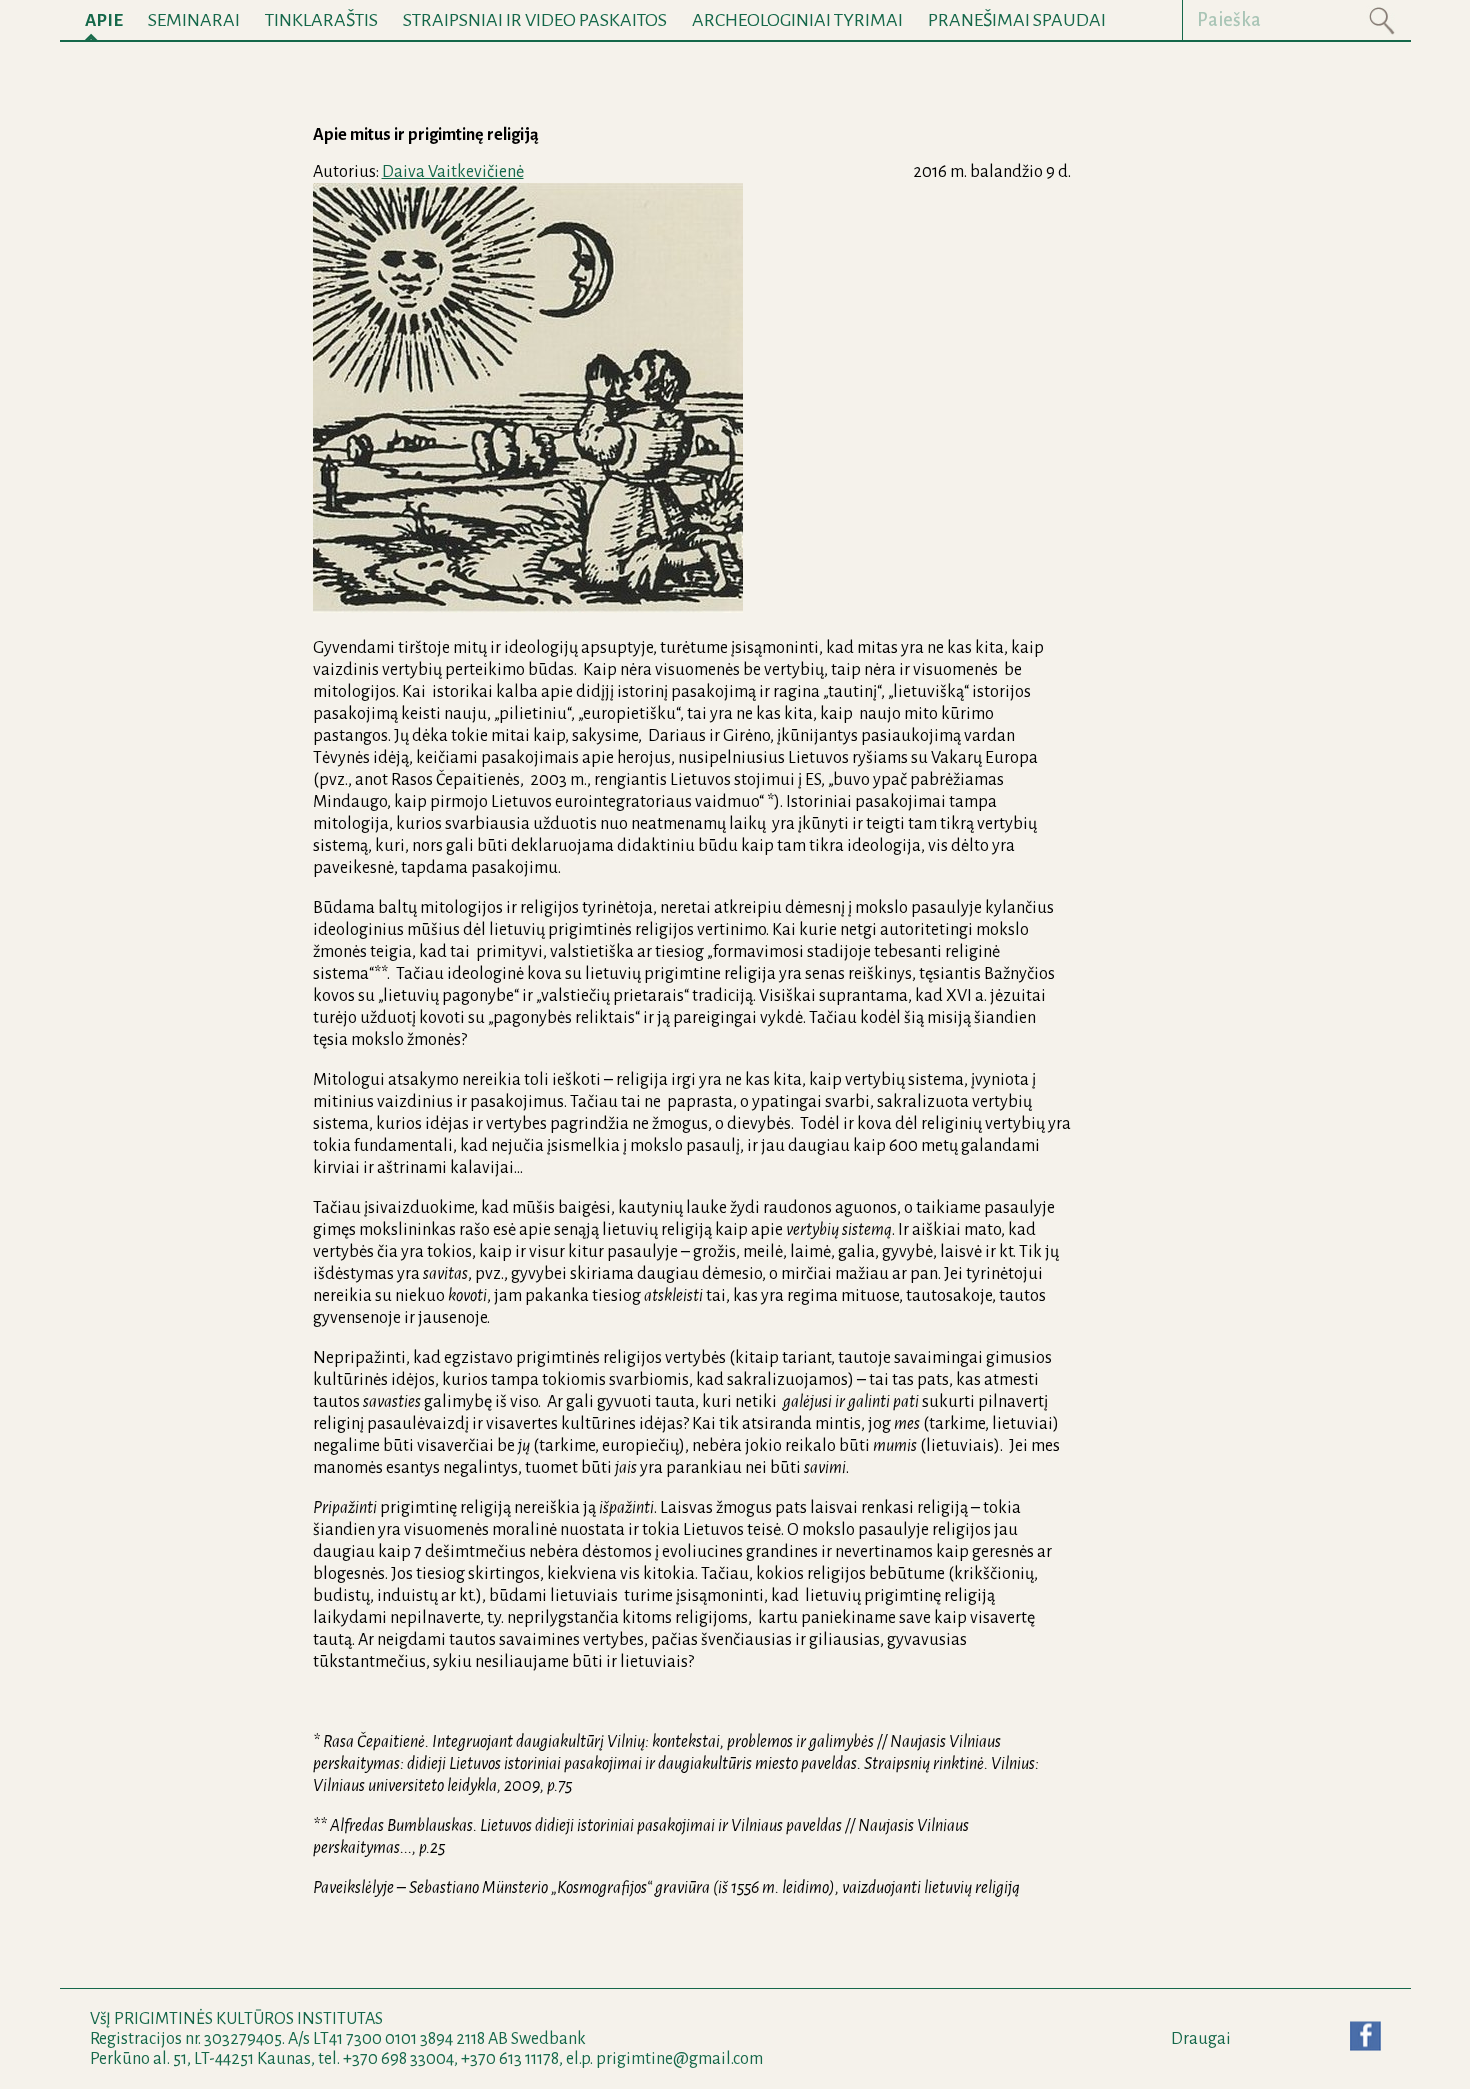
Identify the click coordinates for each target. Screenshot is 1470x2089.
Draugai (1201, 2039)
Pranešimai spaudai (1017, 20)
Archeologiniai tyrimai (797, 20)
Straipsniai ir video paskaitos (535, 20)
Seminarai (194, 20)
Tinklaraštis (321, 20)
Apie (104, 20)
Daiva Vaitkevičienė (453, 172)
